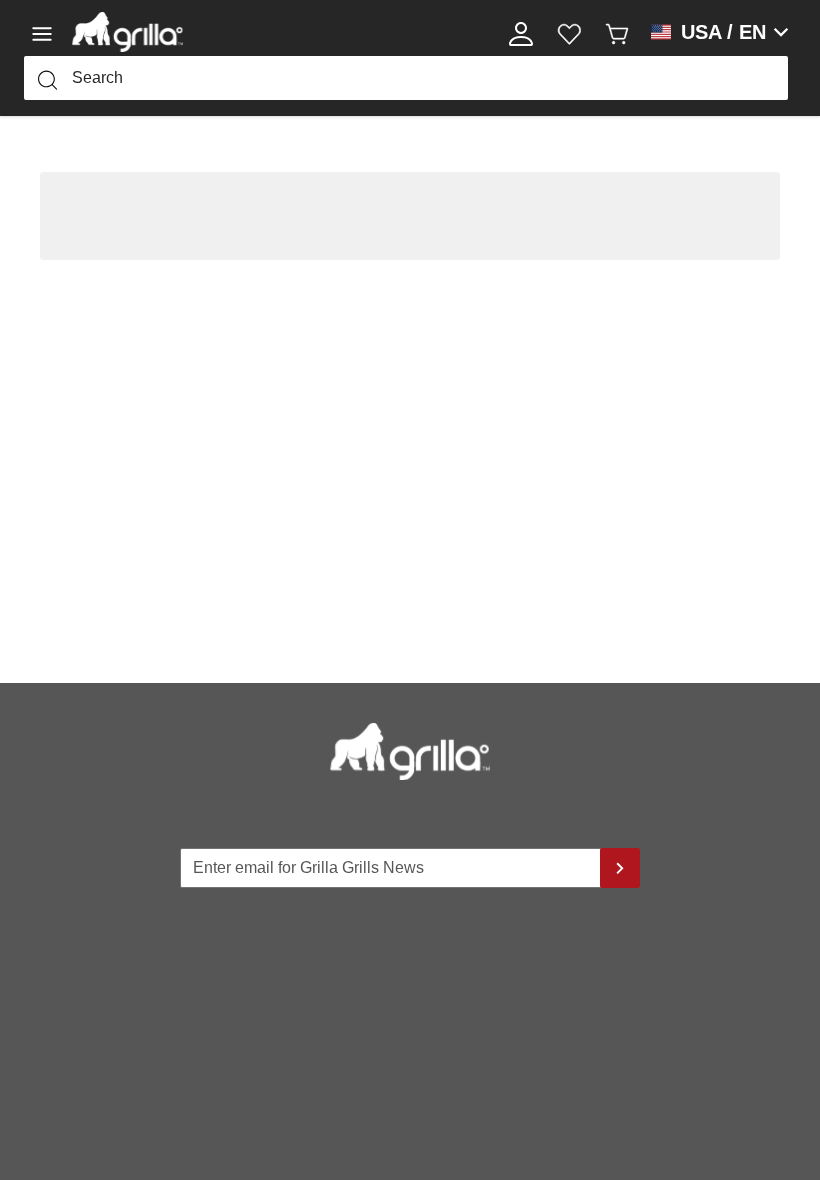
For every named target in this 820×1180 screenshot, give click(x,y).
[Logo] (127, 32)
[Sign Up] (620, 868)
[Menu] (48, 32)
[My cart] (617, 32)
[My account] (521, 32)
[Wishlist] (569, 32)
